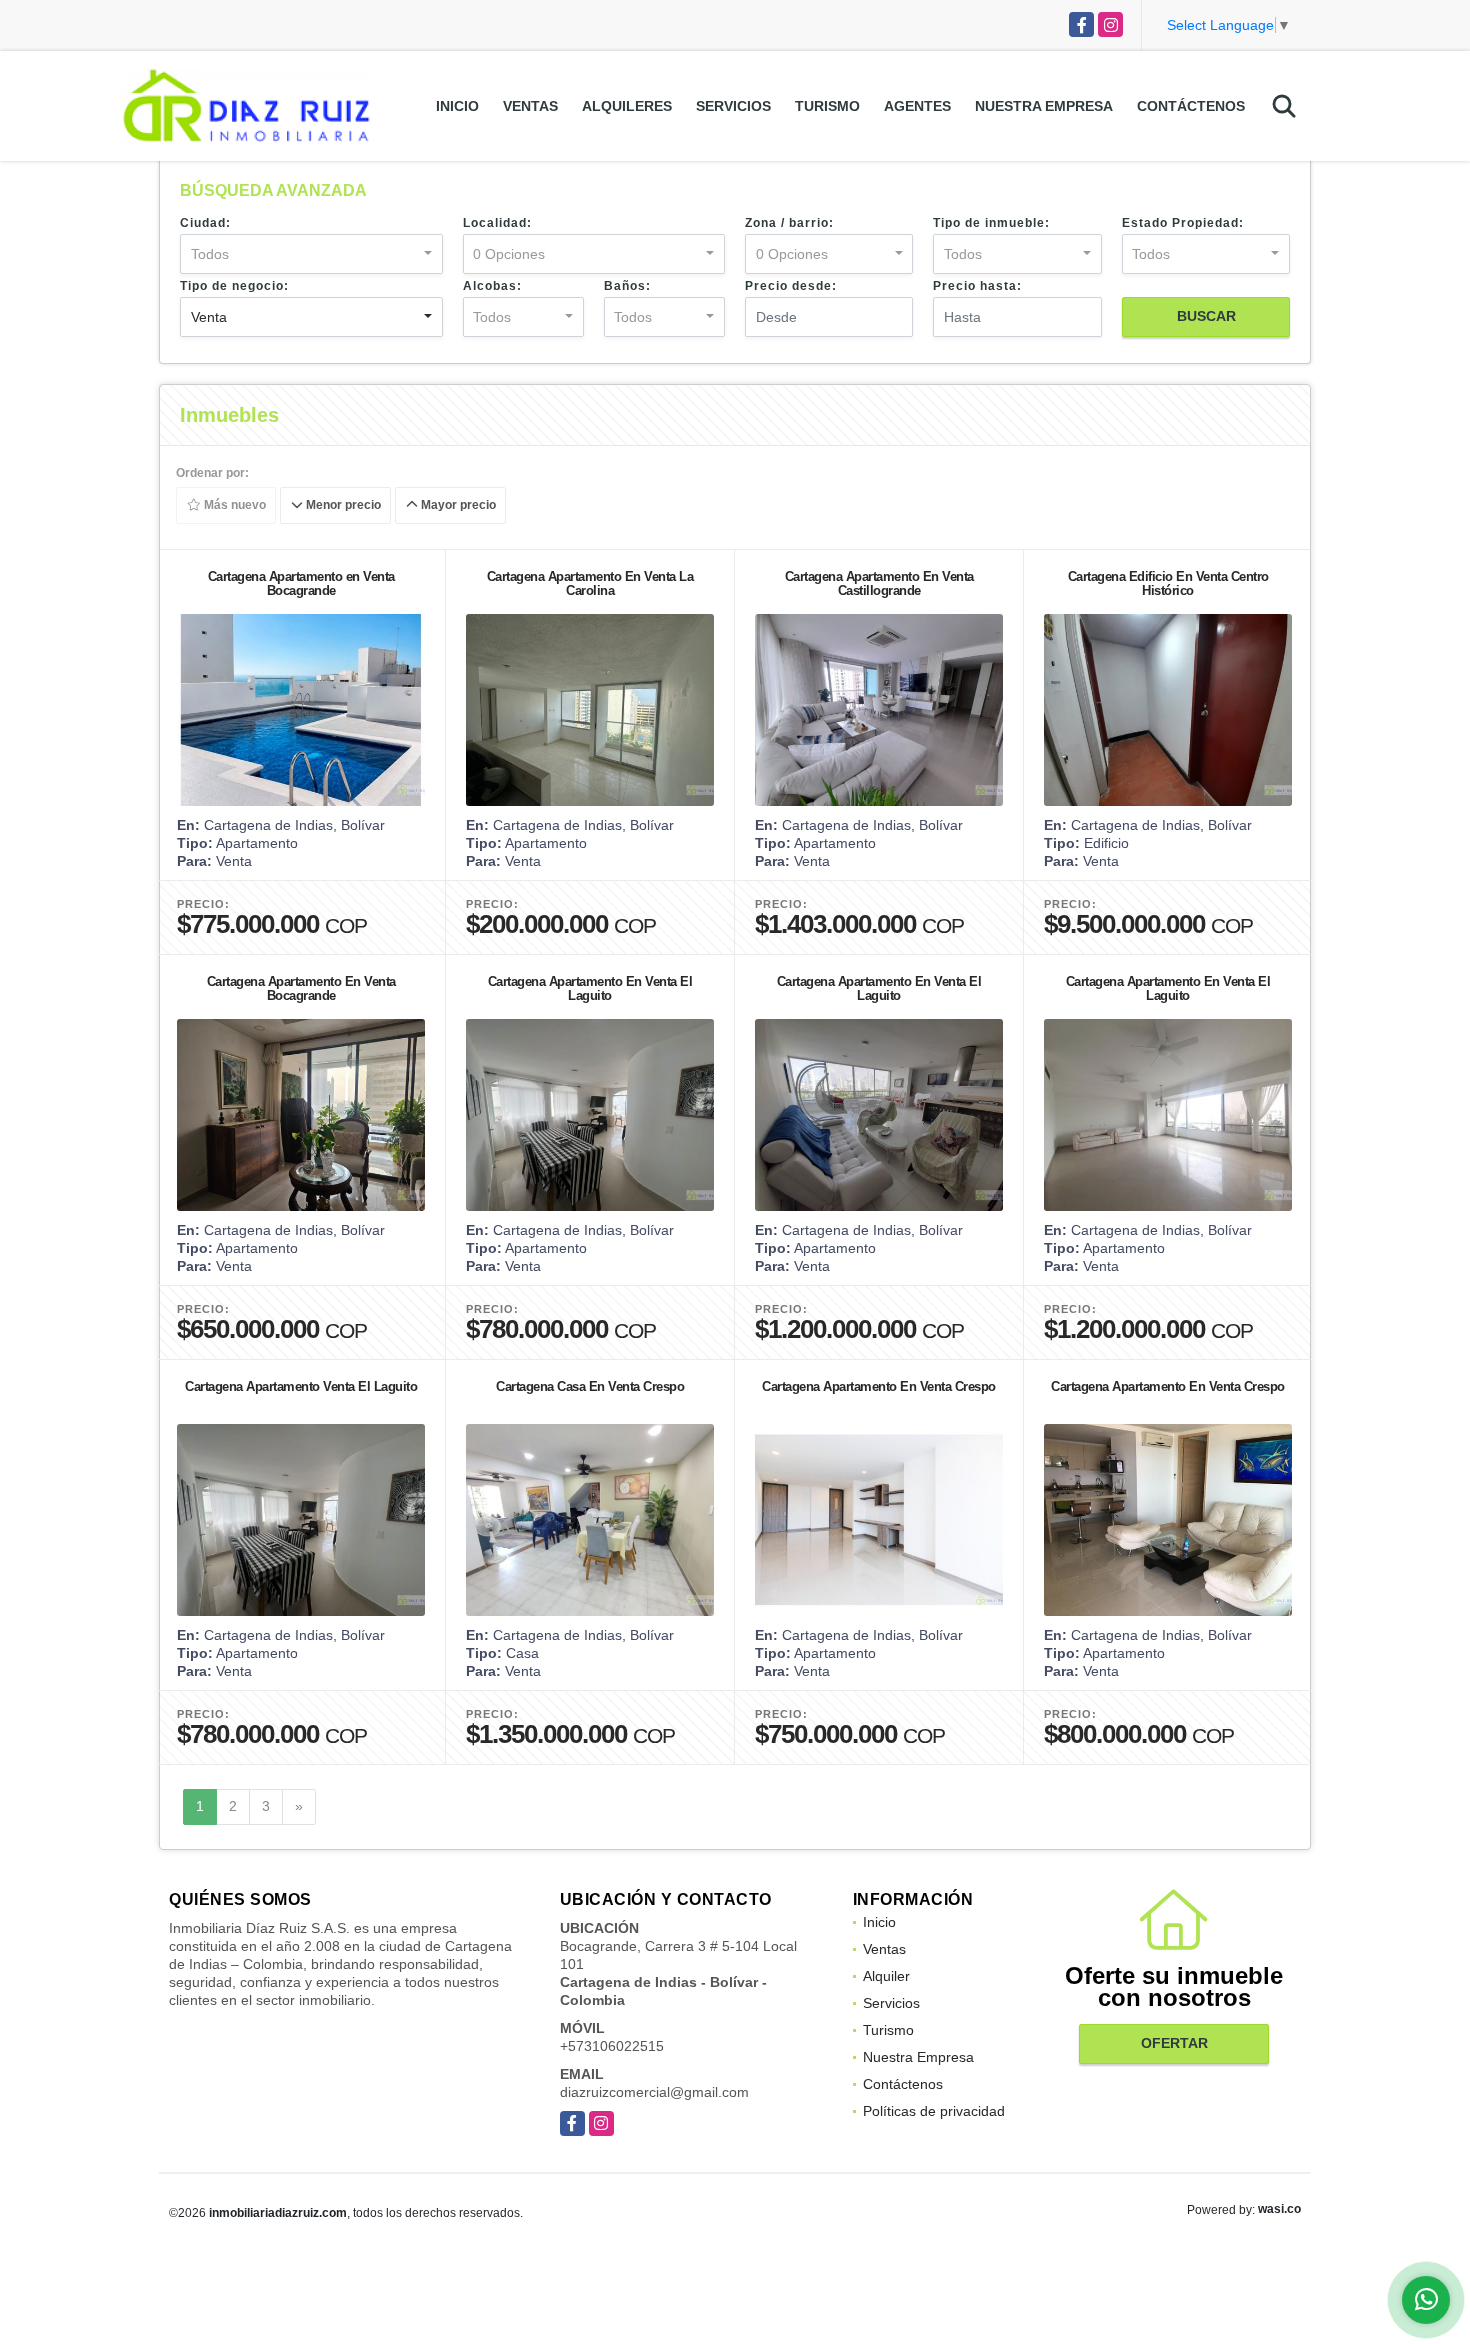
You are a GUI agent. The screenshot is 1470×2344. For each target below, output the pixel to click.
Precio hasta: (977, 286)
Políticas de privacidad (934, 2111)
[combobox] (311, 254)
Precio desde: (791, 286)
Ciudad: (205, 223)
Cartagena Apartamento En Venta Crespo (879, 1386)
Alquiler (886, 1976)
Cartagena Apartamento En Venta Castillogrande (879, 583)
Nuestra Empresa (1044, 106)
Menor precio (342, 506)
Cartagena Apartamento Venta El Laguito (301, 1386)
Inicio (457, 106)
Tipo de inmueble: (991, 223)
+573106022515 (612, 2046)
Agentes (917, 106)
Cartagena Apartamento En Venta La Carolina (590, 583)
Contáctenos (1191, 106)
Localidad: (497, 223)
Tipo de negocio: (234, 286)
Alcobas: (492, 286)
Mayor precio (457, 506)
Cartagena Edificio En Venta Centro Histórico (1168, 583)
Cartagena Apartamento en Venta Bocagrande (301, 583)
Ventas (530, 106)
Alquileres (627, 106)
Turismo (827, 106)
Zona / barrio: (789, 223)
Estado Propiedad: (1183, 223)
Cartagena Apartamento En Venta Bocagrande (301, 988)
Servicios (733, 106)
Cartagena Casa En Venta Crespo (590, 1386)
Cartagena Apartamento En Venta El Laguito (590, 988)
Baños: (627, 286)
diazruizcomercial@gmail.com (654, 2092)
